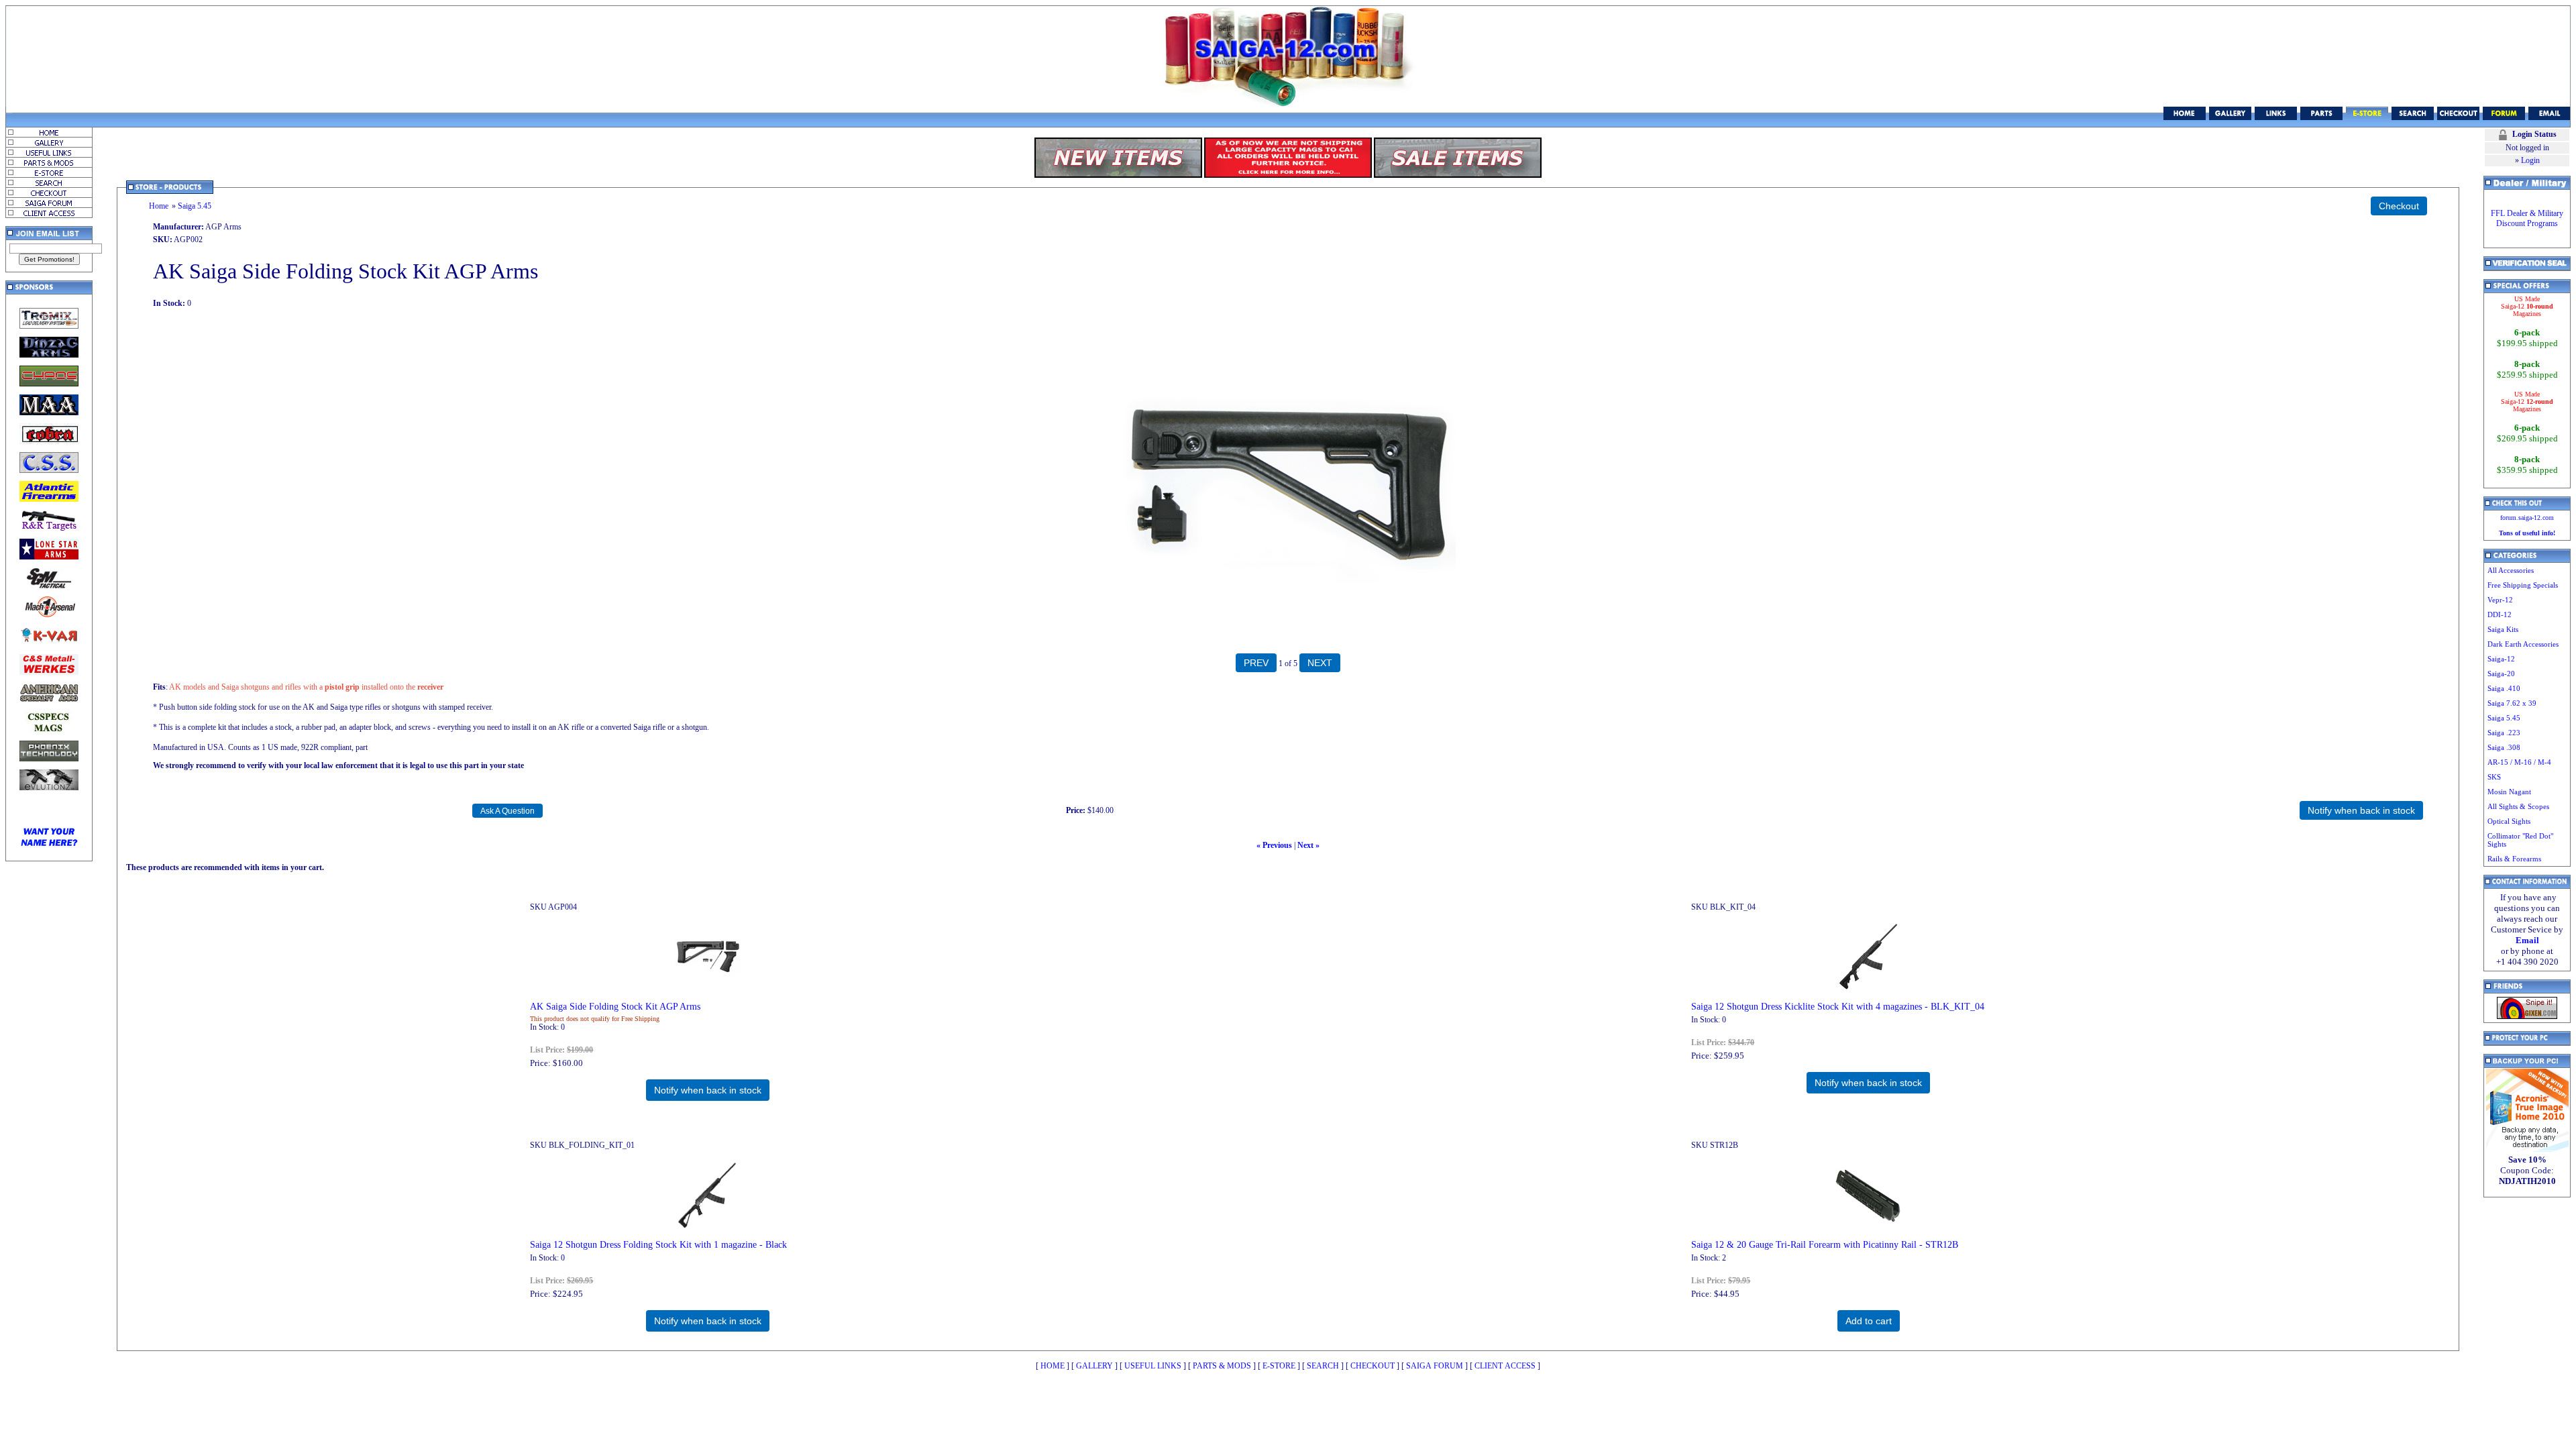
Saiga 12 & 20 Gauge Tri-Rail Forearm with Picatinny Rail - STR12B (1825, 1244)
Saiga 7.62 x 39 (2512, 703)
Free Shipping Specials (2523, 585)
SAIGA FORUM (1435, 1366)
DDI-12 (2500, 614)
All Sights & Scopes (2518, 806)
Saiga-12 (2501, 659)
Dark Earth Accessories (2523, 644)
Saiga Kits (2503, 629)
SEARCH (1323, 1366)
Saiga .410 (2504, 688)
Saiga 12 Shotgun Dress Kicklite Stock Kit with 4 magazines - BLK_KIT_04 (1838, 1006)
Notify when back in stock (708, 1090)
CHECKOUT (1373, 1366)
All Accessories (2511, 570)
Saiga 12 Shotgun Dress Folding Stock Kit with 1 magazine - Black (658, 1244)
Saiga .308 (2504, 747)
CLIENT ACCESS (1505, 1366)
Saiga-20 (2501, 674)
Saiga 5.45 (195, 206)
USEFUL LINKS (1153, 1366)
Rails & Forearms (2514, 859)
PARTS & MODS (1222, 1366)
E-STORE (1279, 1366)
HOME (1053, 1366)
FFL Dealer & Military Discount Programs (2527, 218)
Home (159, 206)
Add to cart (1869, 1321)
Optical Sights (2509, 821)
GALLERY (1094, 1366)
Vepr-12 (2500, 600)
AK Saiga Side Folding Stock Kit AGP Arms (615, 1006)
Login (2530, 160)
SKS (2494, 777)
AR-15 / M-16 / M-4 (2519, 762)
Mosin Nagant (2509, 792)
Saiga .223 (2504, 733)
